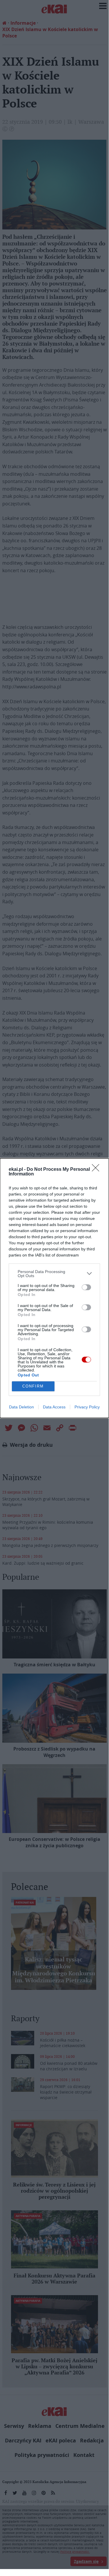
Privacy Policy (87, 1407)
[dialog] (54, 1288)
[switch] (86, 1287)
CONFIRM (33, 1386)
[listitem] (54, 1274)
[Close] (97, 1170)
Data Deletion (21, 1407)
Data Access (54, 1407)
